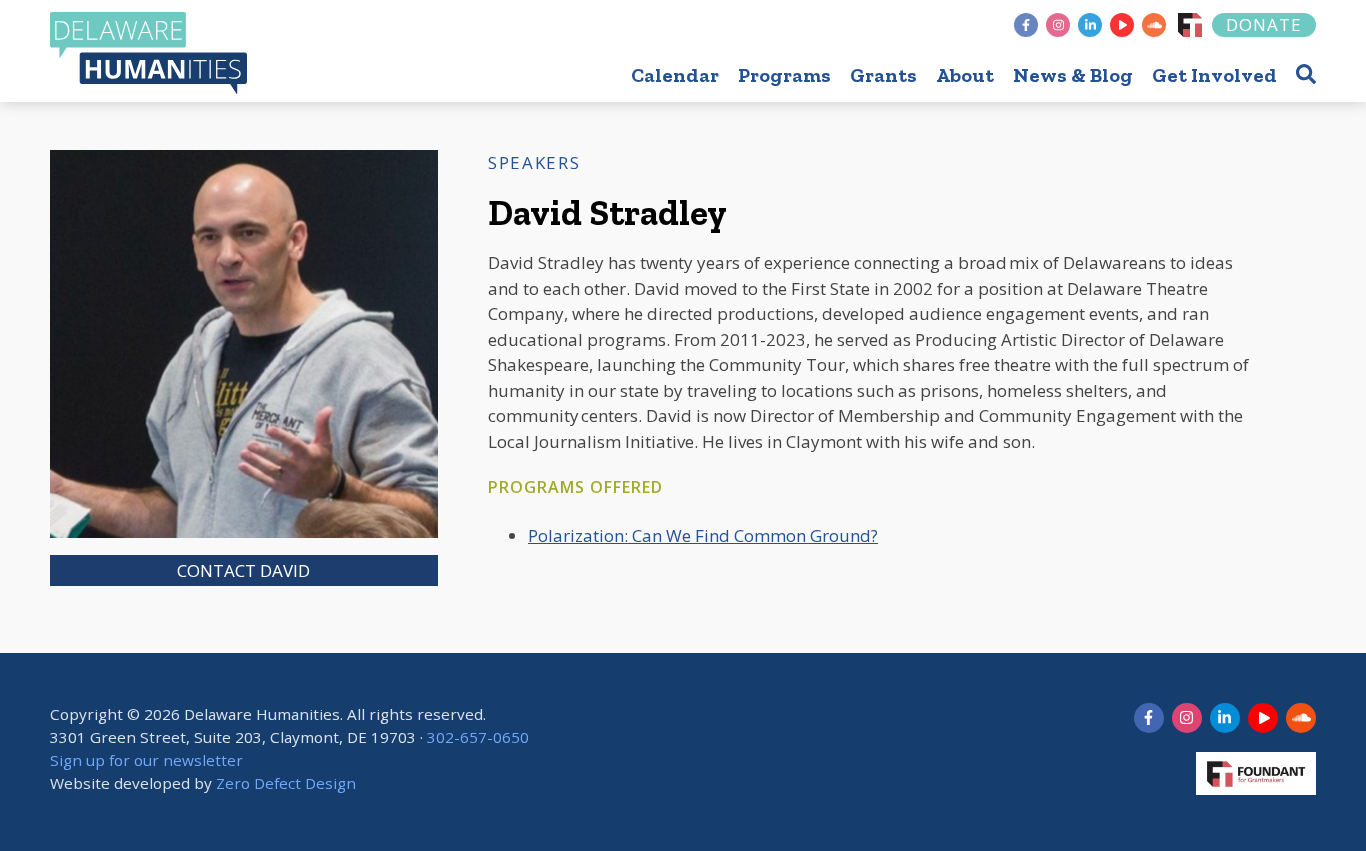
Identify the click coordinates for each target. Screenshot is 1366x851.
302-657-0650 (478, 737)
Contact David (243, 570)
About (965, 75)
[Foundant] (1190, 25)
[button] (1306, 73)
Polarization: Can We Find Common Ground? (703, 535)
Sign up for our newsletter (146, 760)
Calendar (675, 75)
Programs (784, 75)
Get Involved (1214, 75)
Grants (883, 75)
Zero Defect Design (286, 783)
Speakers (534, 162)
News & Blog (1073, 75)
